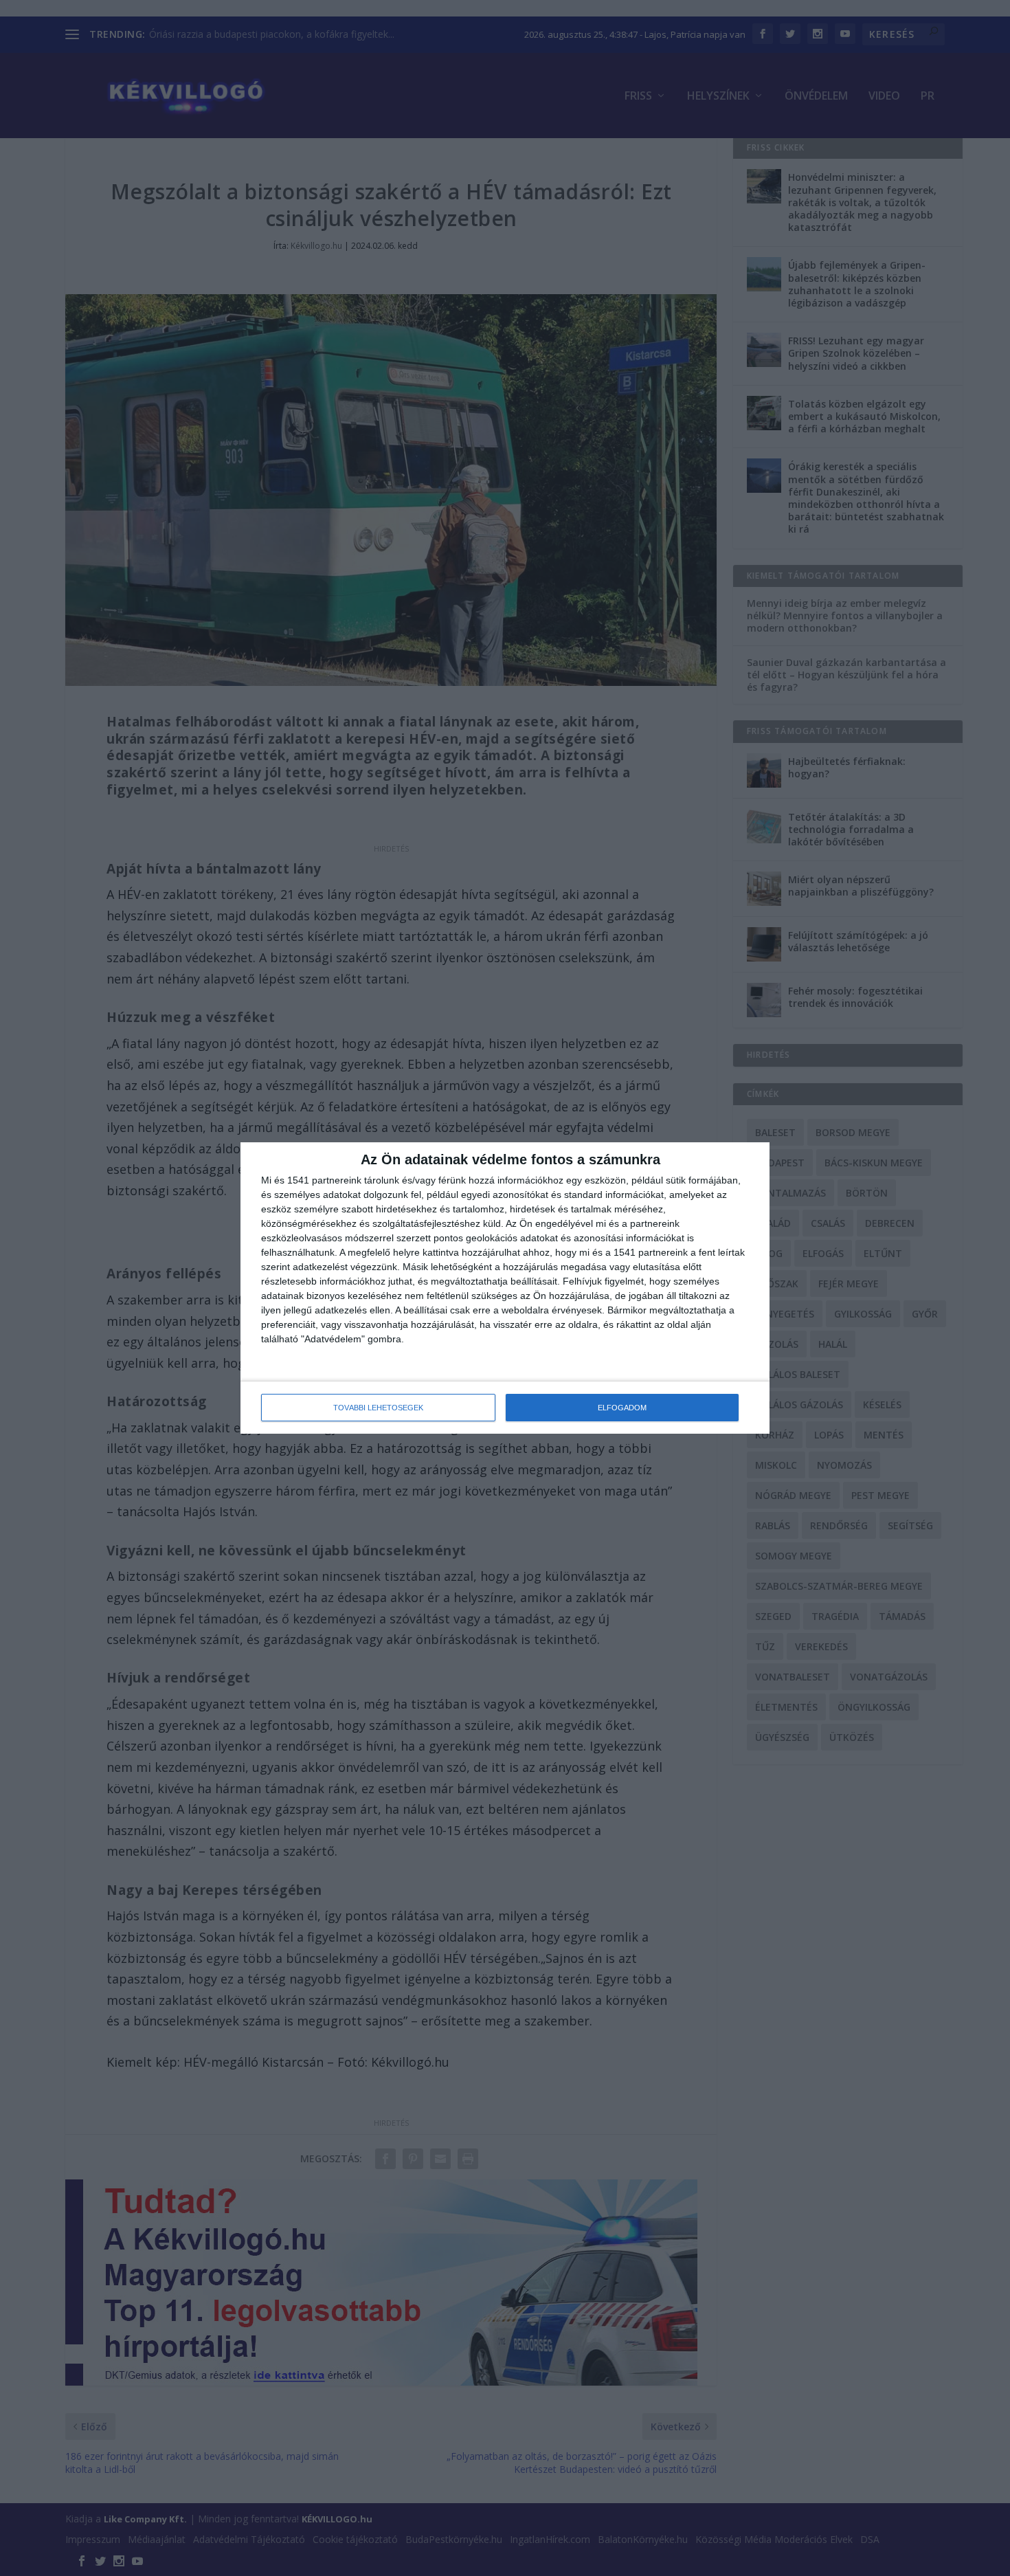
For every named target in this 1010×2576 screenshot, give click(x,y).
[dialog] (505, 1288)
